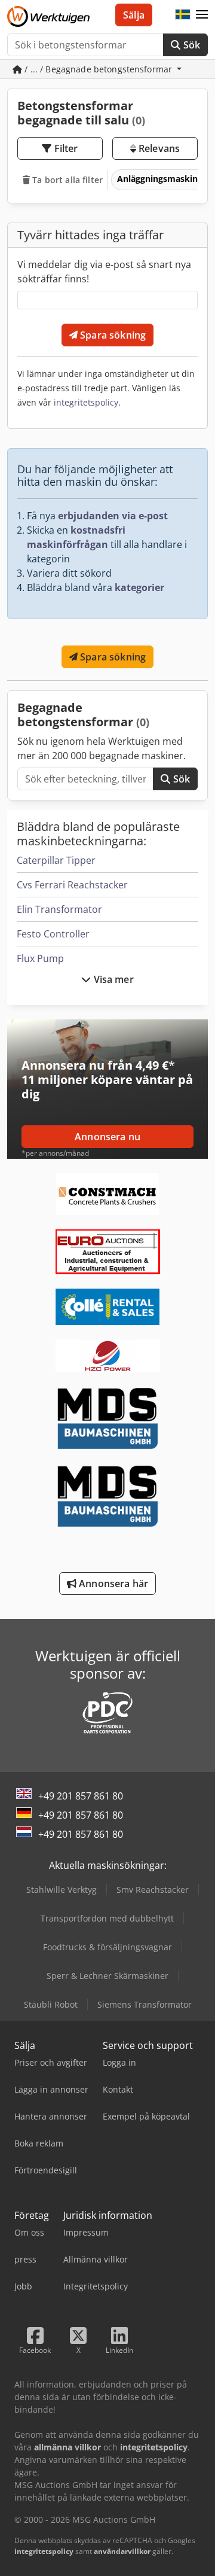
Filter (65, 148)
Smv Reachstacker (153, 1890)
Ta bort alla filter (66, 180)
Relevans (158, 148)
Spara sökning (112, 335)
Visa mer (112, 979)
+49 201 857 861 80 (81, 1796)
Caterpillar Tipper (56, 860)
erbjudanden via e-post (113, 516)
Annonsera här (112, 1584)
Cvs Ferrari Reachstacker (72, 885)
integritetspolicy (86, 402)
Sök (190, 45)
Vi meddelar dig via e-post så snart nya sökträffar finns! (104, 272)
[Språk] (183, 15)
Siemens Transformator (145, 2004)
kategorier (139, 587)
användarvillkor (122, 2551)
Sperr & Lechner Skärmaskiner (107, 1976)
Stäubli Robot (51, 2004)
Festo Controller (53, 934)
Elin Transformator (59, 909)
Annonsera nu (107, 1137)
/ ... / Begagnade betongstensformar (98, 69)
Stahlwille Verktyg (62, 1890)
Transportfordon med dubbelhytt (107, 1918)
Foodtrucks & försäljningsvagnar (107, 1947)
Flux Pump (40, 958)
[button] (202, 15)
